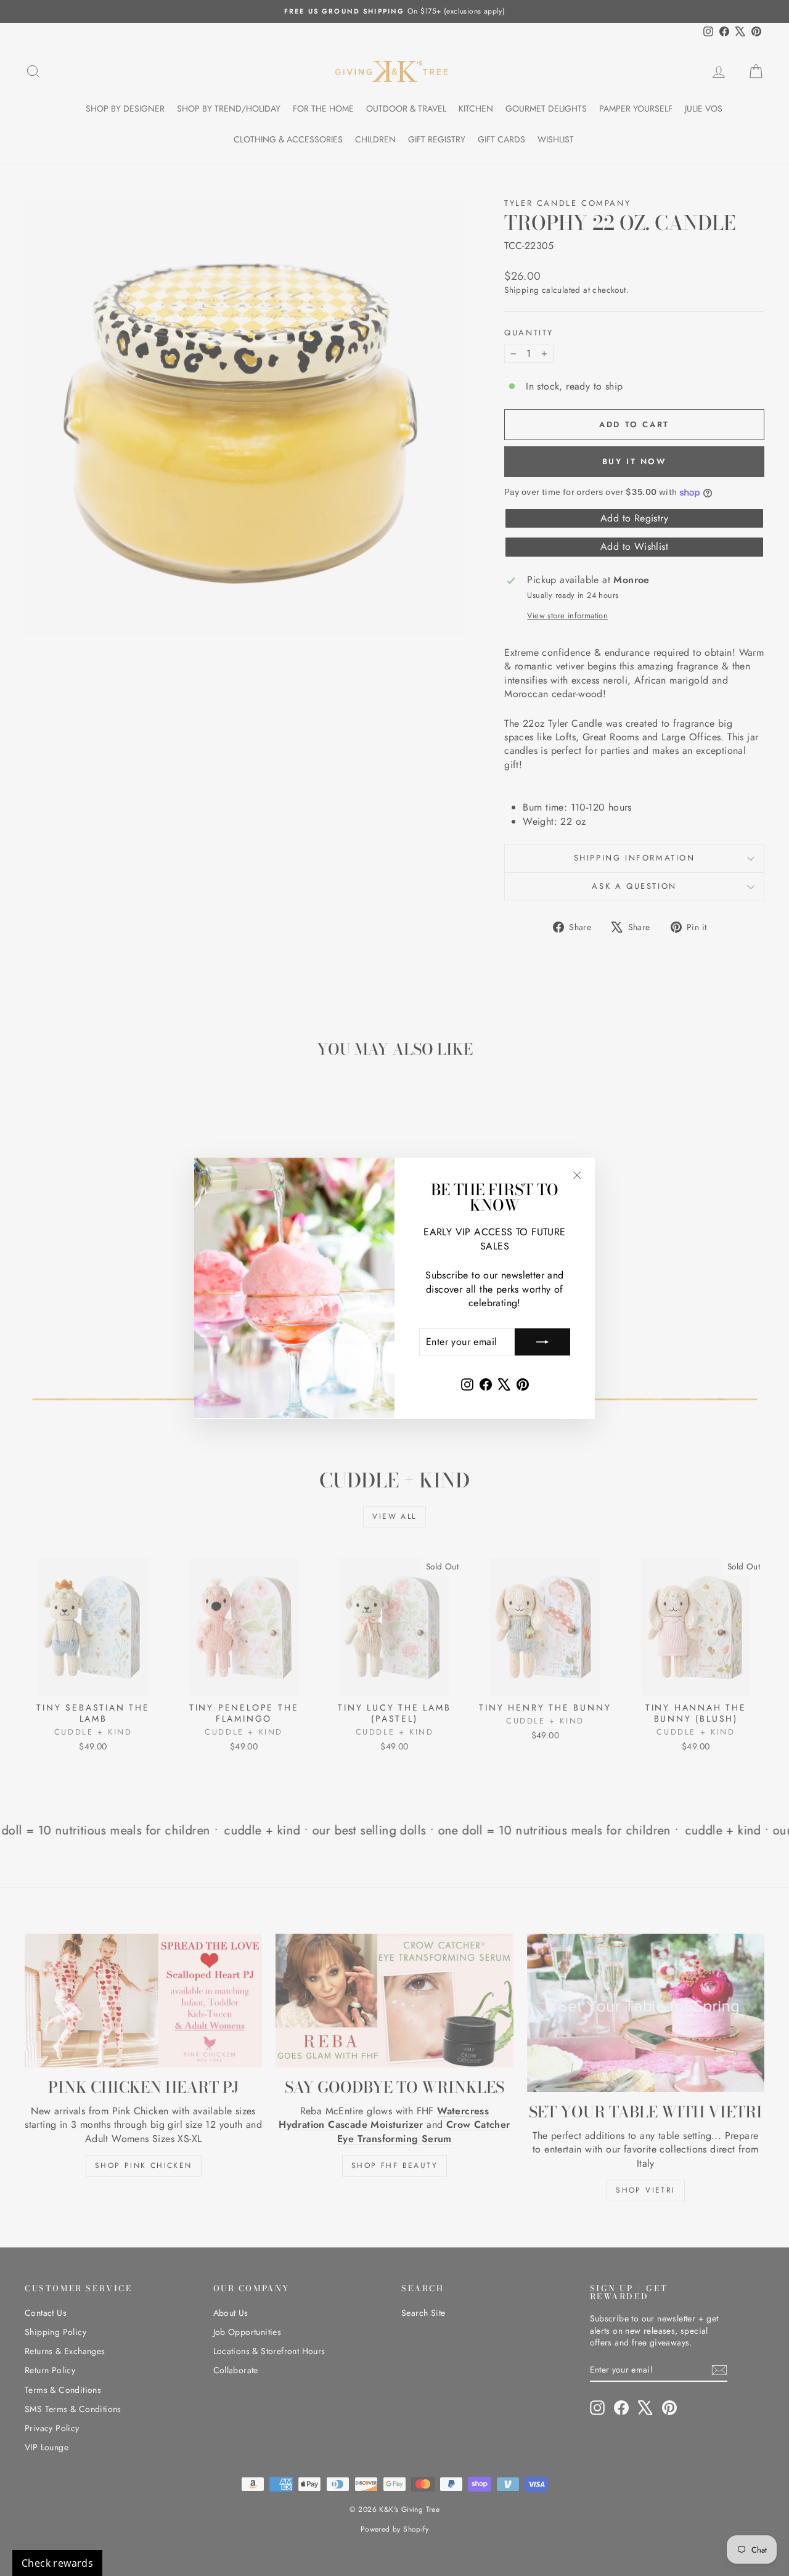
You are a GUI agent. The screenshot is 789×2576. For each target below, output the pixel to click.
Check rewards (57, 2563)
